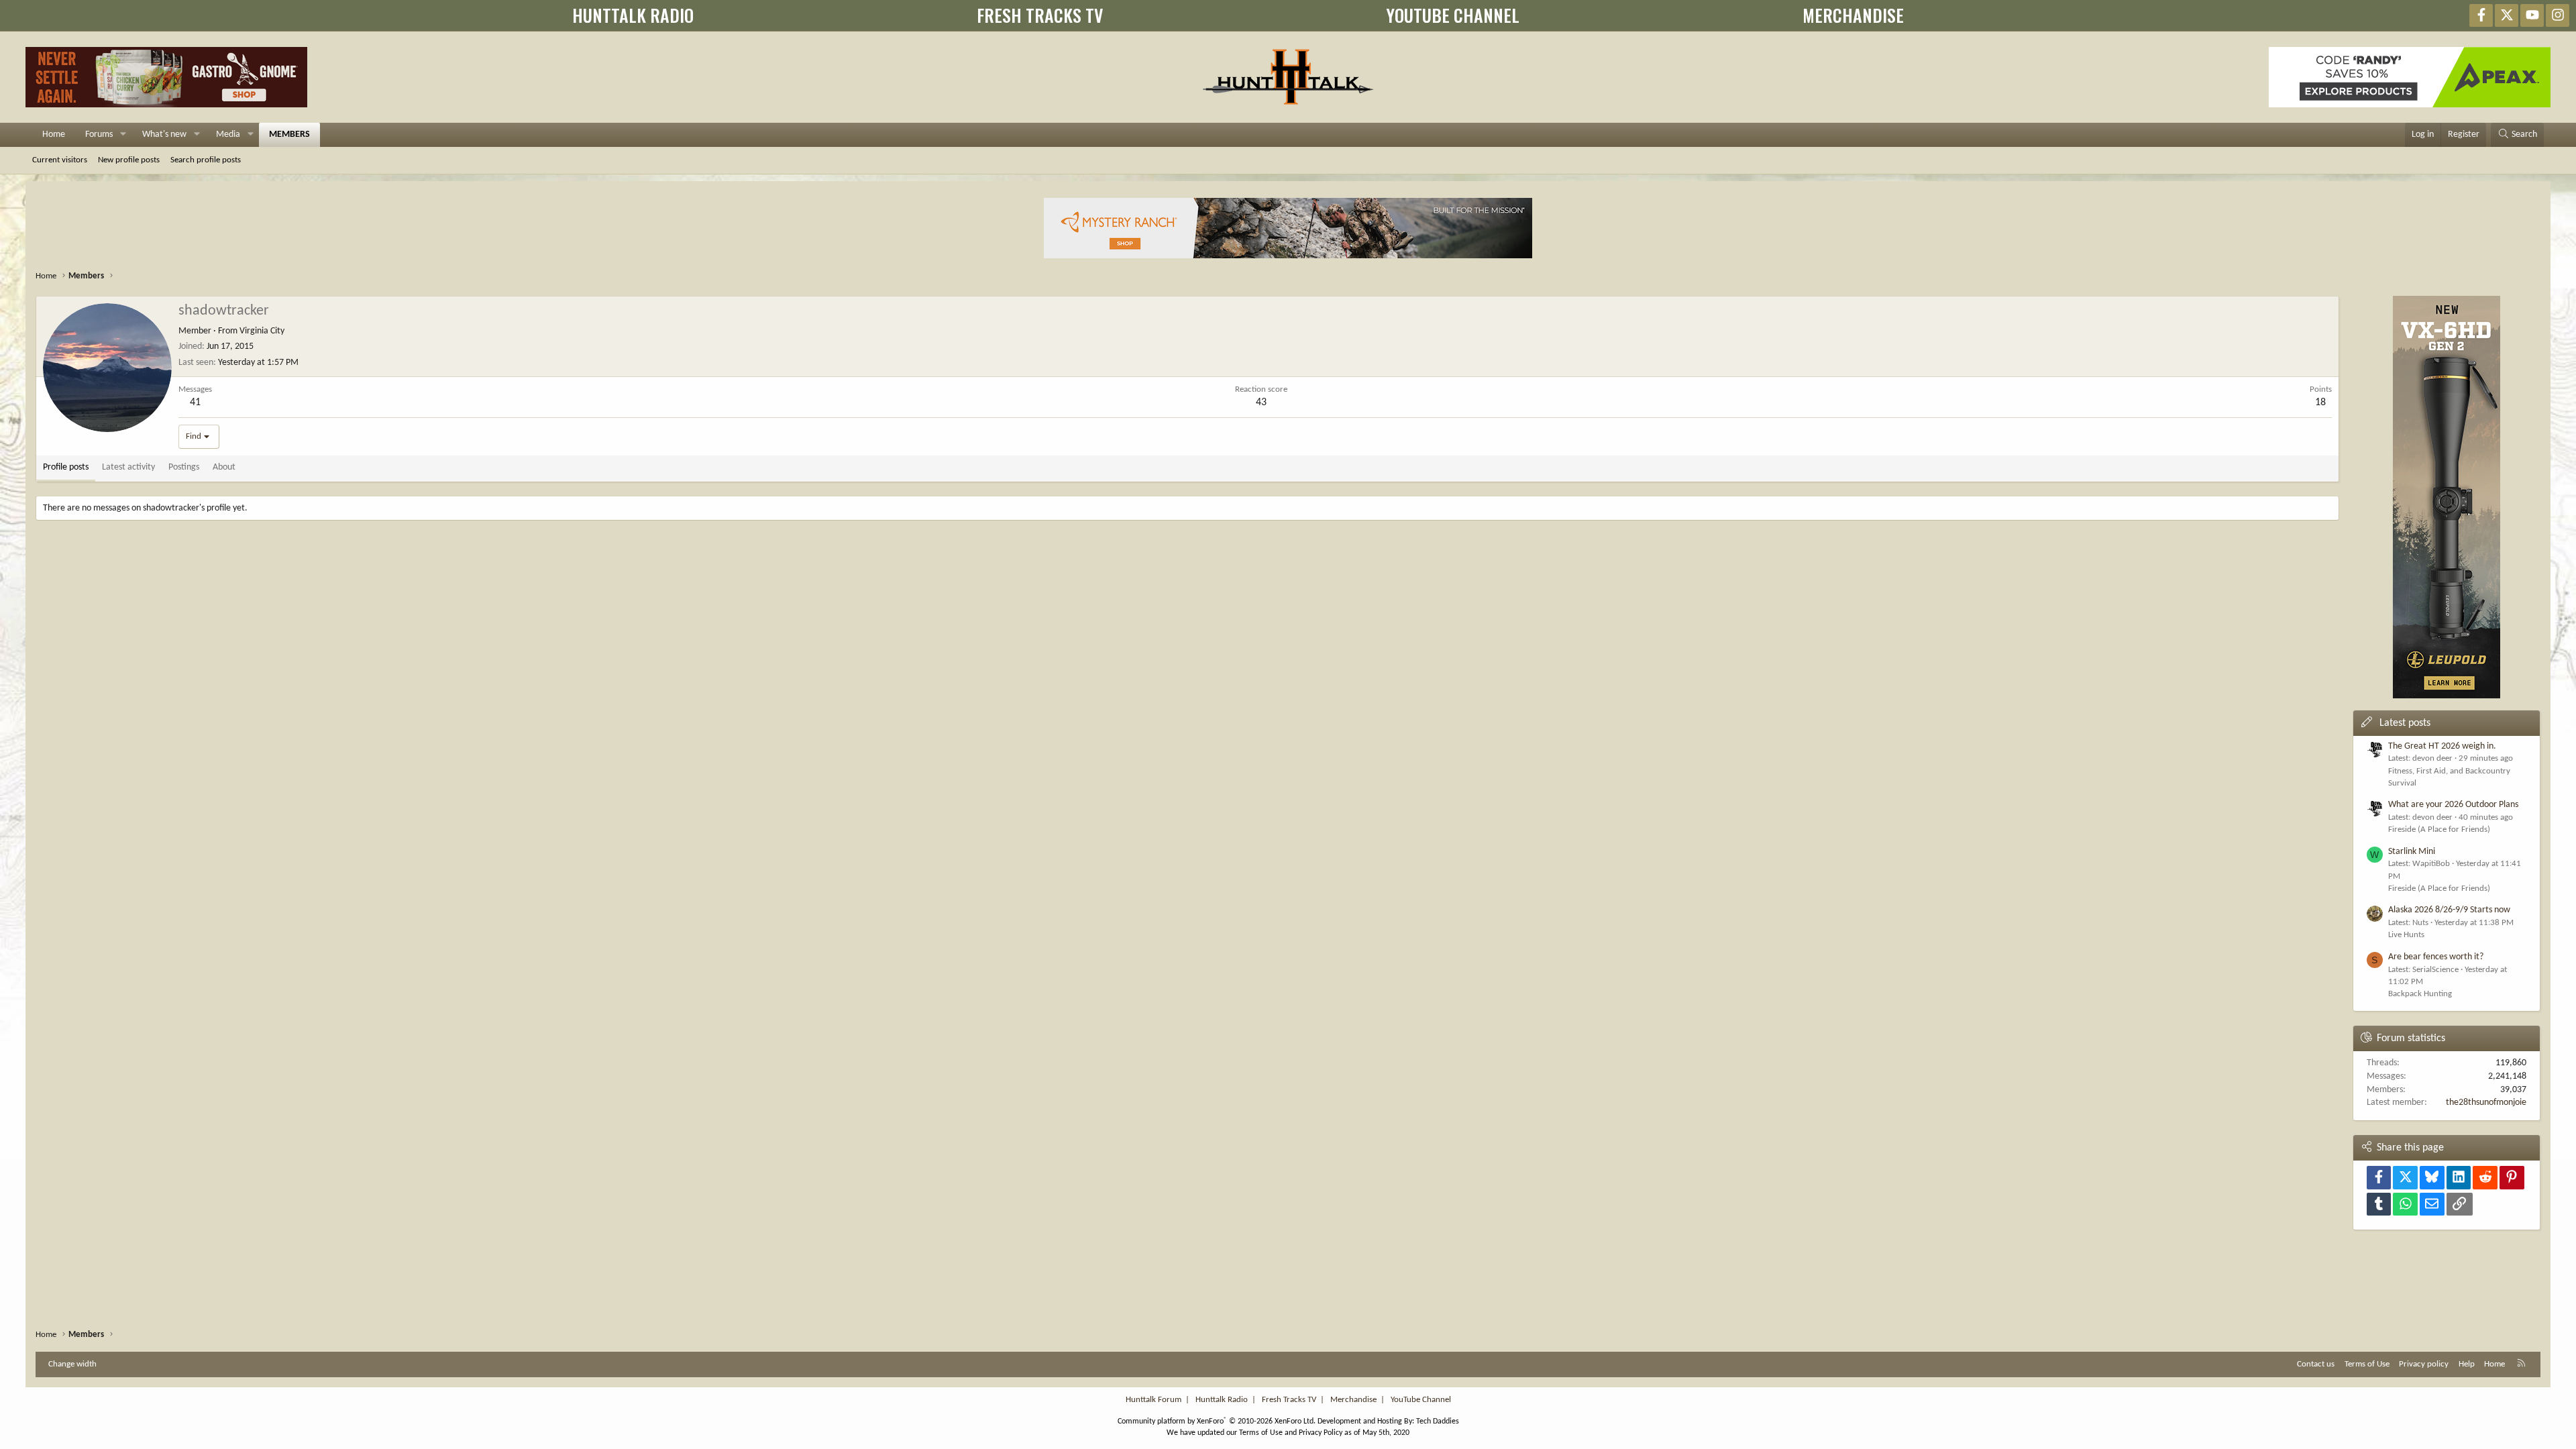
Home (54, 135)
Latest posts (2405, 723)
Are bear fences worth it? (2436, 957)
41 (195, 402)
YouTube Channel (1421, 1400)
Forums (99, 135)
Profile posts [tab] (66, 467)
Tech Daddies (1438, 1421)
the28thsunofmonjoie (2486, 1103)
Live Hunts (2406, 935)
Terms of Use (2367, 1364)
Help (2467, 1364)
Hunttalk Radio (1222, 1400)
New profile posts (129, 160)
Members (289, 135)
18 (2320, 402)
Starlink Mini (2412, 852)
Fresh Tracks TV (1289, 1400)
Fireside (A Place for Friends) (2439, 829)
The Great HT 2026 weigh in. (2442, 746)
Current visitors (60, 160)
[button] (123, 135)
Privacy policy (2424, 1364)
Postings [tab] (184, 467)
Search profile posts (206, 160)
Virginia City (262, 331)
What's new (164, 135)
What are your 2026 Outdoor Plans (2453, 805)
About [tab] (224, 467)
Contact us (2316, 1364)
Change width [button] (72, 1364)
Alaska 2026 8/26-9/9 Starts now (2449, 910)
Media (228, 135)
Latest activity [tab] (128, 467)
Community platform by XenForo (1217, 1421)
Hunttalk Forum (1153, 1400)
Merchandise (1353, 1400)
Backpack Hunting (2420, 994)
